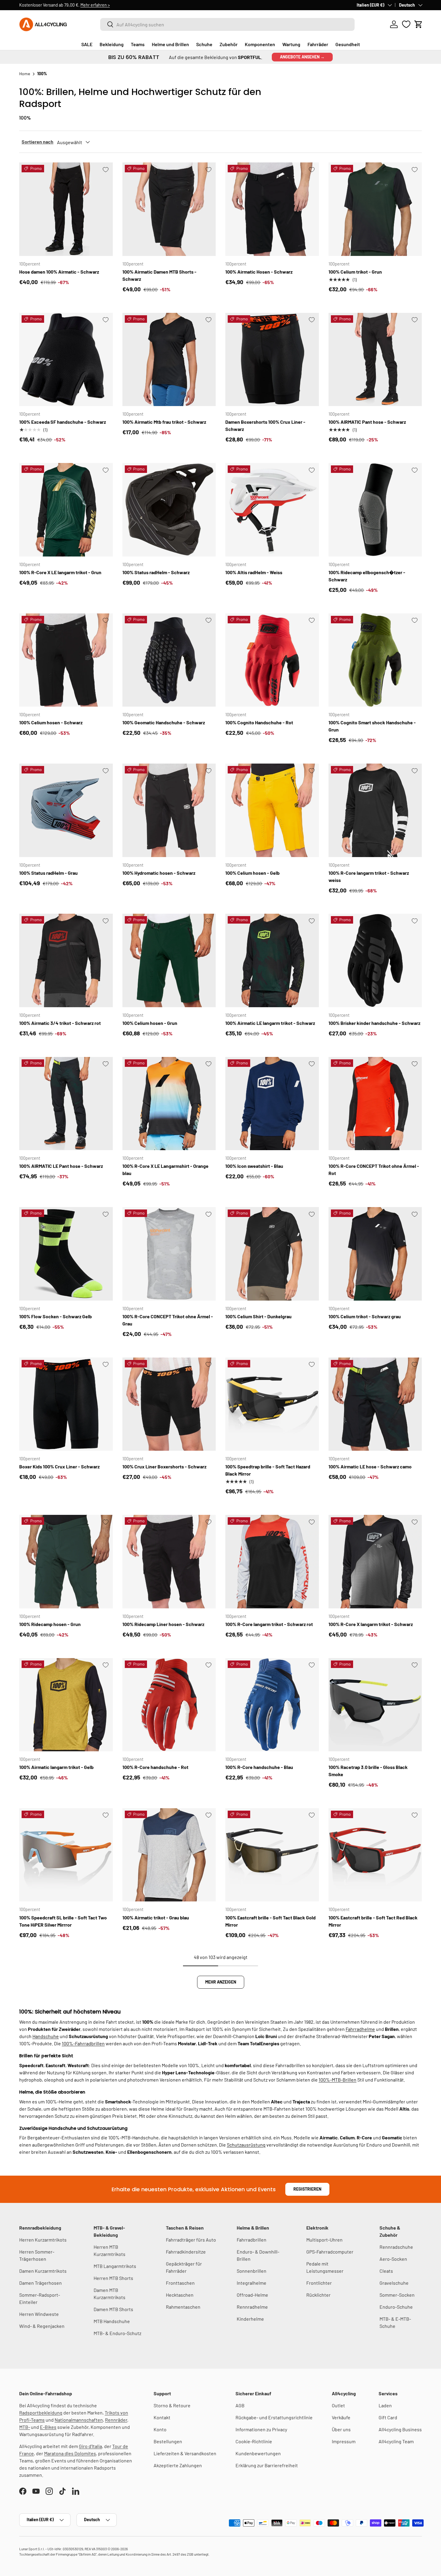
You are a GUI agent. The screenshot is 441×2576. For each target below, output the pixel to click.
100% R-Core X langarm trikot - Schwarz (371, 1624)
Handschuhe (46, 2036)
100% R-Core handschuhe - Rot (155, 1767)
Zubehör (229, 44)
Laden (385, 2405)
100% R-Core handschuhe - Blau (259, 1767)
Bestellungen (168, 2441)
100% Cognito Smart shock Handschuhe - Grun (372, 726)
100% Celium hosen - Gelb (252, 873)
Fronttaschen (180, 2283)
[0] (406, 24)
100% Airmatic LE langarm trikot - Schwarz (270, 1023)
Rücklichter (318, 2295)
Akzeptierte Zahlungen (178, 2465)
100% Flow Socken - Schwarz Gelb (55, 1316)
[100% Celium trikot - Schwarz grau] (375, 1254)
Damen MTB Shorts (113, 2309)
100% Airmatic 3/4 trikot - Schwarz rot (60, 1023)
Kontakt (162, 2417)
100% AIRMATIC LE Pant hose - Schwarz (61, 1166)
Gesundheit (348, 44)
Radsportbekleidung (41, 2413)
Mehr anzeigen (221, 1982)
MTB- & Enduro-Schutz (117, 2333)
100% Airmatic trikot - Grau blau (156, 1917)
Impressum (344, 2441)
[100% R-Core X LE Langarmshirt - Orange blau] (169, 1104)
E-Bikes (48, 2427)
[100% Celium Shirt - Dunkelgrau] (272, 1254)
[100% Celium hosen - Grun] (169, 960)
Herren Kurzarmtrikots (43, 2240)
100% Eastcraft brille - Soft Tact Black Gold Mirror (270, 1921)
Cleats (386, 2271)
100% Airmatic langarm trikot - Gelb (56, 1767)
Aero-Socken (393, 2259)
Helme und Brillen (170, 44)
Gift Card (388, 2417)
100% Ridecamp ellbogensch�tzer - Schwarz (367, 576)
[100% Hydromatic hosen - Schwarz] (169, 810)
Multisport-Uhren (324, 2240)
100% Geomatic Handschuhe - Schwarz (164, 722)
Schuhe (204, 44)
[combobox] (227, 24)
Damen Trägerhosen (40, 2283)
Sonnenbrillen (252, 2271)
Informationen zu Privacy (261, 2429)
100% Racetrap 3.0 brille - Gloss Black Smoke (368, 1771)
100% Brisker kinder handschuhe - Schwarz (374, 1023)
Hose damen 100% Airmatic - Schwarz (59, 272)
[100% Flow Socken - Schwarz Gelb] (66, 1254)
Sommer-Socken (397, 2295)
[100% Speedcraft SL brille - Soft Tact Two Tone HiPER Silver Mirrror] (66, 1855)
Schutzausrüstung (246, 2145)
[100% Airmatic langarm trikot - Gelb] (66, 1705)
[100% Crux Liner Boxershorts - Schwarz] (169, 1404)
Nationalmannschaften (79, 2420)
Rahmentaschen (183, 2307)
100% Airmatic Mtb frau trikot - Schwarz (164, 422)
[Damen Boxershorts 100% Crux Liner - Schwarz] (272, 360)
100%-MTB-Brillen (337, 2080)
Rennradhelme (252, 2307)
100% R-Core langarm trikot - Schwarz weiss (369, 876)
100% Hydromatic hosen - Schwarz (159, 873)
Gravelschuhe (394, 2283)
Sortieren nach (37, 142)
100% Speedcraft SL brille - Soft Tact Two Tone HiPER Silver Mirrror (63, 1921)
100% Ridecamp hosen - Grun (50, 1624)
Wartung (291, 44)
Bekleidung (112, 44)
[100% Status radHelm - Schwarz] (169, 510)
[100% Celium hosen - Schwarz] (66, 660)
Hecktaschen (180, 2295)
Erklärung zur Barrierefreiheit (267, 2465)
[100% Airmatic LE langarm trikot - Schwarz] (272, 960)
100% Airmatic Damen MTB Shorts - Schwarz (159, 275)
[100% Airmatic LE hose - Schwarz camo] (375, 1404)
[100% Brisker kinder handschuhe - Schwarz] (375, 960)
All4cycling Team (396, 2441)
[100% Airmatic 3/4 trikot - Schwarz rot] (66, 960)
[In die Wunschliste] (106, 170)
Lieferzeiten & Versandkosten (185, 2453)
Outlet (338, 2405)
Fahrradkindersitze (186, 2252)
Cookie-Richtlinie (254, 2441)
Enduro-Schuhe (396, 2307)
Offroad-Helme (252, 2295)
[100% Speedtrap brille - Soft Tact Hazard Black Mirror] (272, 1404)
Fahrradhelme (360, 2029)
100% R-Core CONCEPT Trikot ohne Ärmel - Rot (374, 1169)
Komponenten (260, 44)
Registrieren (307, 2189)
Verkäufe (341, 2417)
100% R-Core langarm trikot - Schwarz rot (269, 1624)
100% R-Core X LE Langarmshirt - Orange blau (165, 1169)
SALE (87, 44)
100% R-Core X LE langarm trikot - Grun (60, 572)
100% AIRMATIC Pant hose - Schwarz (367, 422)
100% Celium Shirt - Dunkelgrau (258, 1316)
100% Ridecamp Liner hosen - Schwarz (163, 1624)
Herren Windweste (39, 2314)
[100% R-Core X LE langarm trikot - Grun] (66, 510)
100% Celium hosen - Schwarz (51, 722)
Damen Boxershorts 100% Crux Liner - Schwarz (265, 425)
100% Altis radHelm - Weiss (254, 572)
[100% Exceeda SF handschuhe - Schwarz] (66, 360)
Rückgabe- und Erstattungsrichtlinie (274, 2417)
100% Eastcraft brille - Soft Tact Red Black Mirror (373, 1921)
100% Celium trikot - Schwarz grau (365, 1316)
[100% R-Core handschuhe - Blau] (272, 1705)
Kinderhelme (250, 2319)
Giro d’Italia (90, 2446)
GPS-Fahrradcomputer (330, 2252)
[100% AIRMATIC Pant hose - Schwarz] (375, 360)
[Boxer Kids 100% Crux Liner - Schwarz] (66, 1404)
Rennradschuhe (396, 2247)
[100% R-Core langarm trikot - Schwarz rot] (272, 1562)
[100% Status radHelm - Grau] (66, 810)
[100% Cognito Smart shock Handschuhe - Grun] (375, 660)
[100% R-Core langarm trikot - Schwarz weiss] (375, 810)
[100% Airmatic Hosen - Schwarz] (272, 209)
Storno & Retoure (172, 2405)
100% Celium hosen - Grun (150, 1023)
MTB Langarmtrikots (115, 2266)
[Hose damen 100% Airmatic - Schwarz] (66, 209)
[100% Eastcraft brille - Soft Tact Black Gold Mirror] (272, 1855)
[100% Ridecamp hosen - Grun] (66, 1562)
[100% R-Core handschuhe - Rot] (169, 1705)
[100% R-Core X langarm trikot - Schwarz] (375, 1562)
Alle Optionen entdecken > (130, 5)
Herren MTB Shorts (113, 2278)
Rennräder (116, 2420)
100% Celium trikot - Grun (355, 272)
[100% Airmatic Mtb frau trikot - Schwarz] (169, 360)
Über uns (341, 2429)
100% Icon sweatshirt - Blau (254, 1166)
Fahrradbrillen (252, 2240)
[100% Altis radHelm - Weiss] (272, 510)
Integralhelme (252, 2283)
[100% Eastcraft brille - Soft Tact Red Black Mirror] (375, 1855)
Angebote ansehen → (302, 57)
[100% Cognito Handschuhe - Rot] (272, 660)
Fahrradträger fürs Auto (191, 2240)
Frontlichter (319, 2283)
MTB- (25, 2427)
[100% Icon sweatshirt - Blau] (272, 1104)
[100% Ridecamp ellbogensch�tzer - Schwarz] (375, 510)
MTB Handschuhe (112, 2321)
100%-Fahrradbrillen (83, 2043)
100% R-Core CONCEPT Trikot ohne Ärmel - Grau (168, 1320)
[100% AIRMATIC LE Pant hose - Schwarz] (66, 1104)
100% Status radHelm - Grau (48, 873)
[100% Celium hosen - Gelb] (272, 810)
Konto (160, 2429)
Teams (138, 44)
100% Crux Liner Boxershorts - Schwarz (164, 1466)
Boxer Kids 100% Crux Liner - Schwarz (59, 1466)
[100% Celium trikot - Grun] (375, 209)
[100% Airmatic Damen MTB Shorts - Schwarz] (169, 209)
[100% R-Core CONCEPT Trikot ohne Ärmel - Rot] (375, 1104)
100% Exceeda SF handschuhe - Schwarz (63, 422)
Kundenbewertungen (258, 2453)
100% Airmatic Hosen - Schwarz (259, 272)
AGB (240, 2405)
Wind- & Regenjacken (42, 2326)
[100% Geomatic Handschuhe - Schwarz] (169, 660)
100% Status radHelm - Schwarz (156, 572)
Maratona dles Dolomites (70, 2453)
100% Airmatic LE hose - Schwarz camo (370, 1466)
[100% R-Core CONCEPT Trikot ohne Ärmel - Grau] (169, 1254)
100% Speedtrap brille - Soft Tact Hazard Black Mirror (268, 1470)
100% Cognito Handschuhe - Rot (259, 722)
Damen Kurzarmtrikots (43, 2271)
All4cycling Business (400, 2429)
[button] (418, 24)
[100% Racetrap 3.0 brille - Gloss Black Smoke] (375, 1705)
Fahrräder (318, 44)
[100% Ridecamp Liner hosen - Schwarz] (169, 1562)
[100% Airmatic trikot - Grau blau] (169, 1855)
